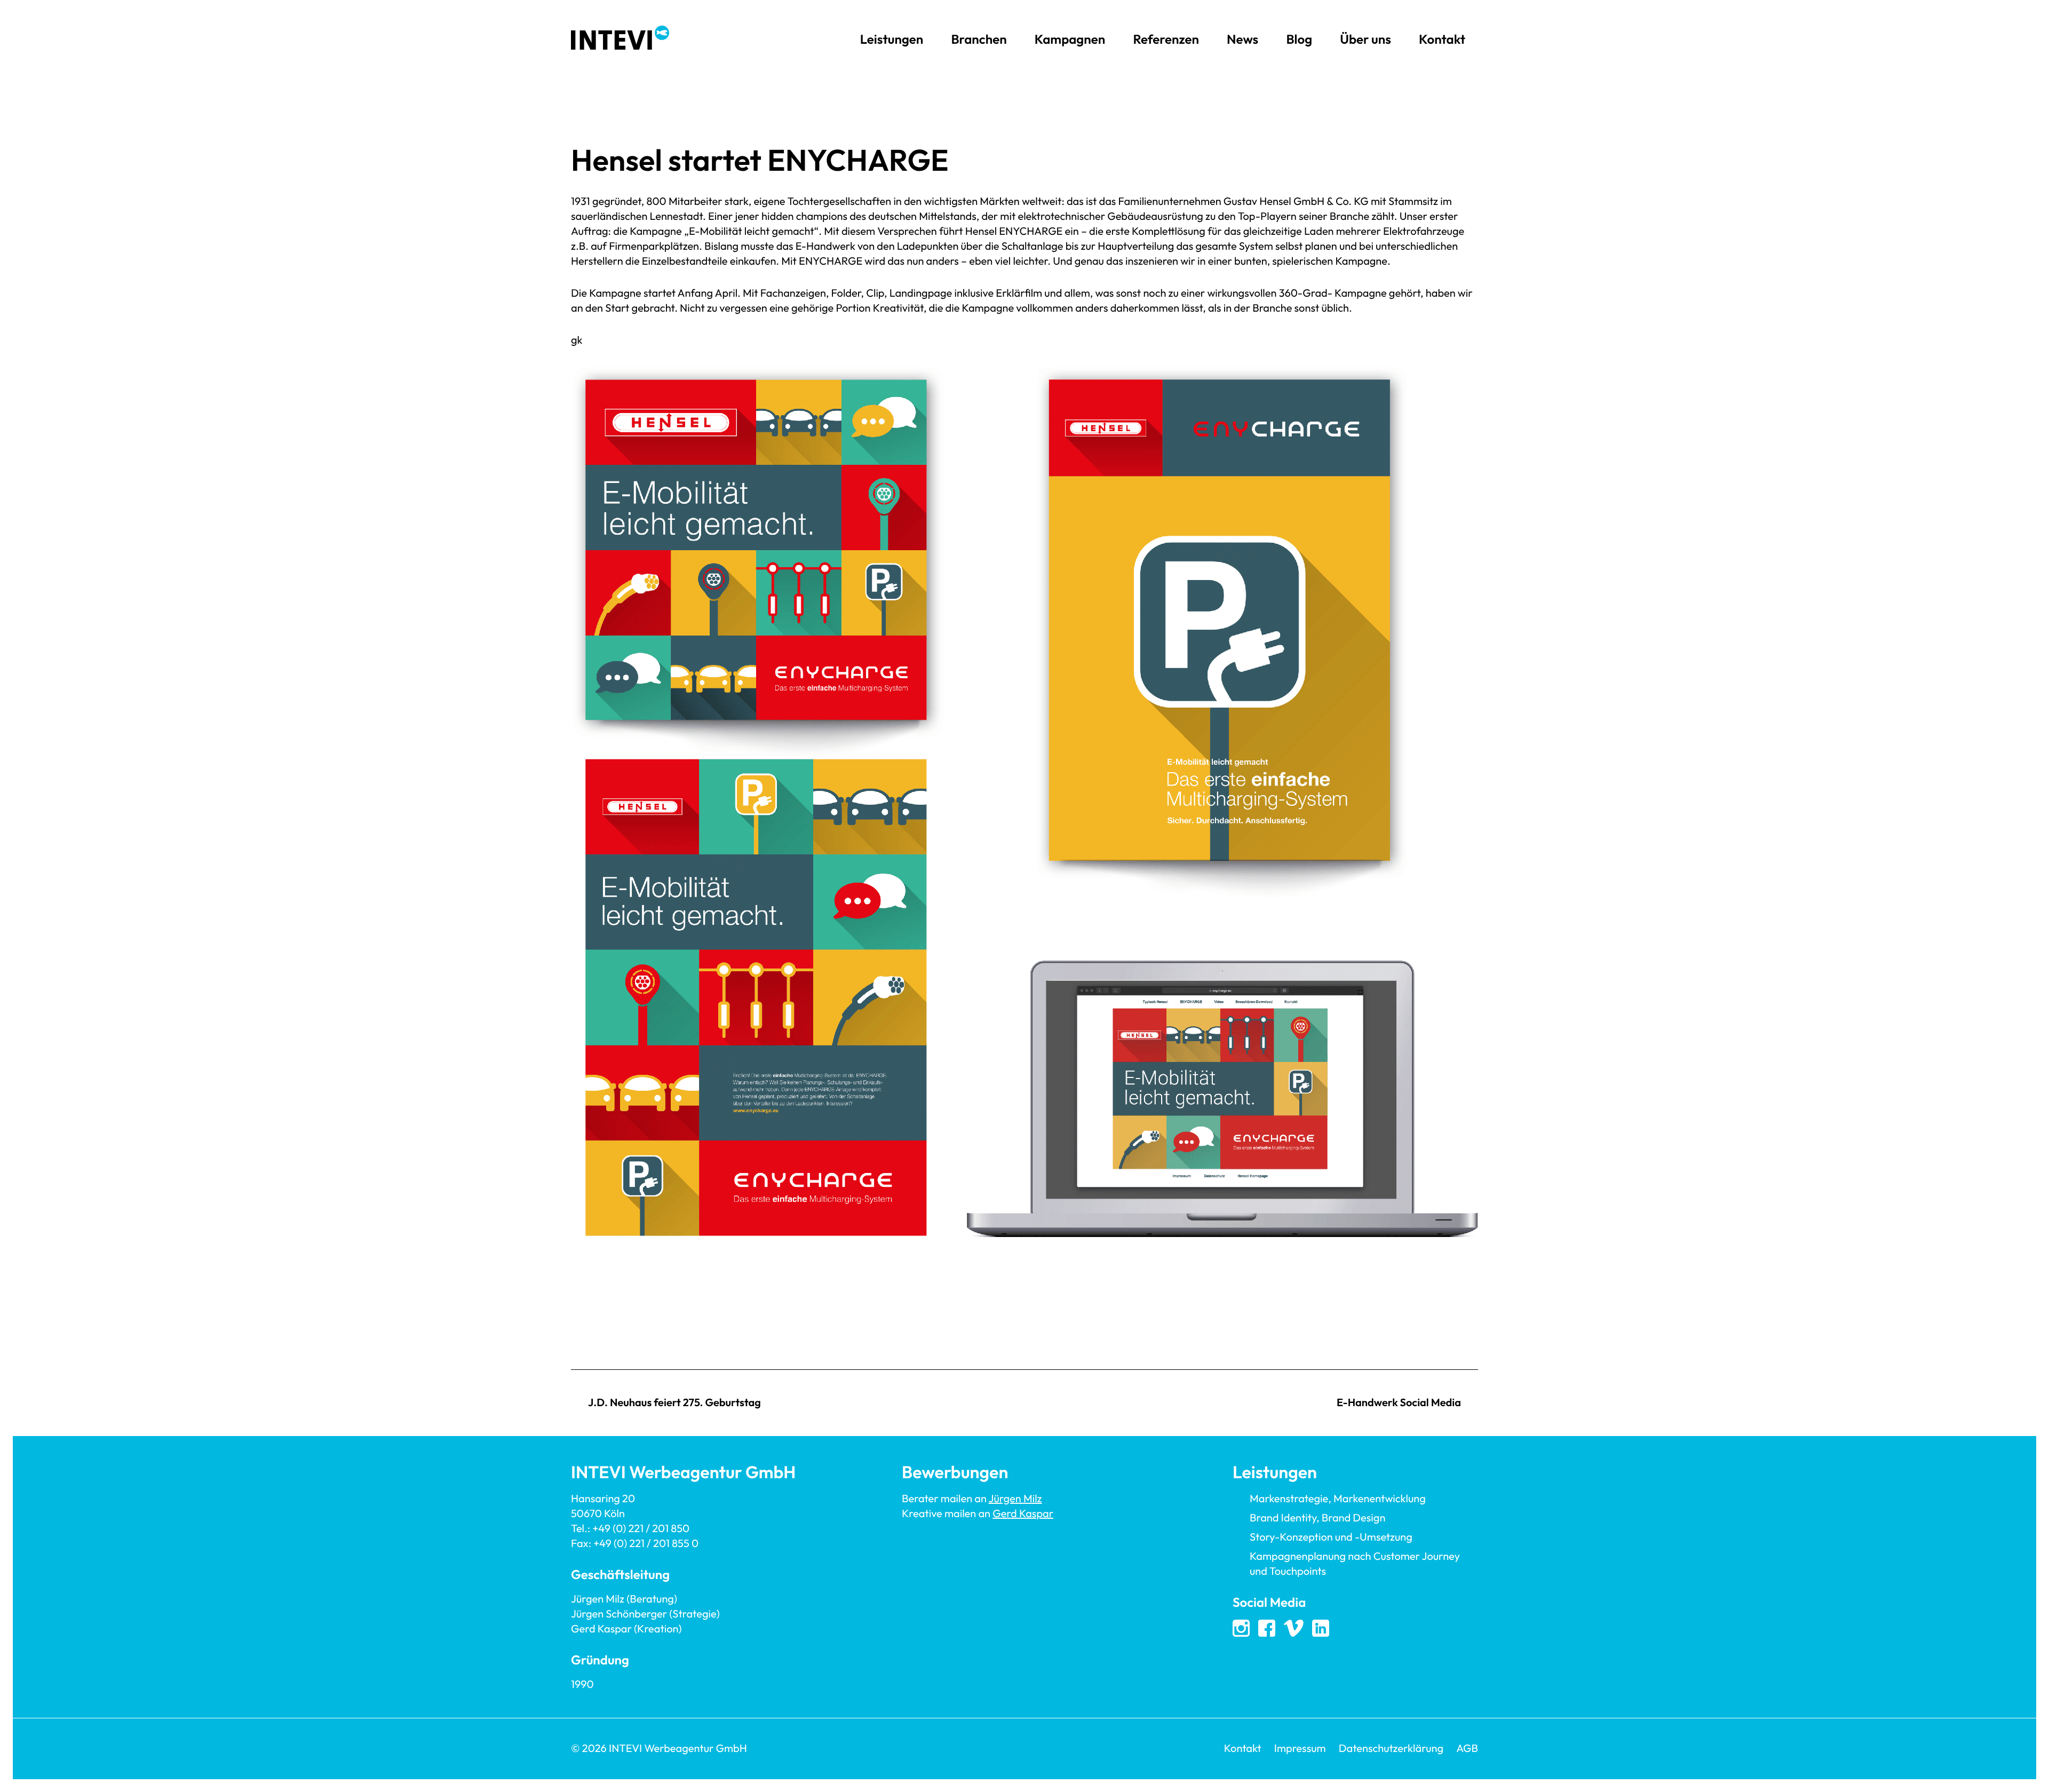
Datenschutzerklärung (1391, 1749)
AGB (1467, 1749)
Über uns (1365, 39)
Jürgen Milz (1015, 1499)
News (1242, 39)
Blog (1299, 39)
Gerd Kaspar (1023, 1514)
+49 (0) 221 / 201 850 (641, 1529)
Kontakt (1442, 39)
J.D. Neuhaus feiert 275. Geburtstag (674, 1403)
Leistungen (892, 39)
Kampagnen (1070, 39)
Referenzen (1166, 39)
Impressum (1300, 1749)
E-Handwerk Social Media (1399, 1403)
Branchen (979, 39)
